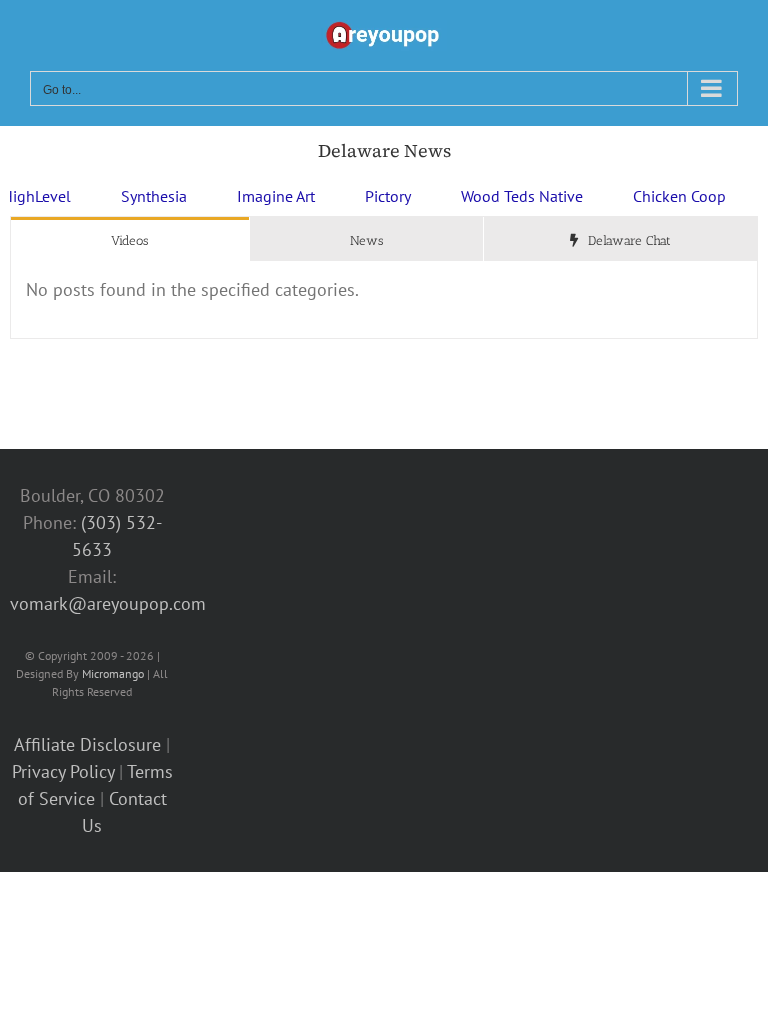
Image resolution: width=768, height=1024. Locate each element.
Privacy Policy (63, 771)
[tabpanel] (384, 300)
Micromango (113, 673)
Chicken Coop (654, 196)
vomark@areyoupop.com (108, 603)
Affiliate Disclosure (87, 744)
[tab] (130, 239)
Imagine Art (251, 196)
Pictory (363, 196)
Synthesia (129, 196)
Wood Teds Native (497, 196)
